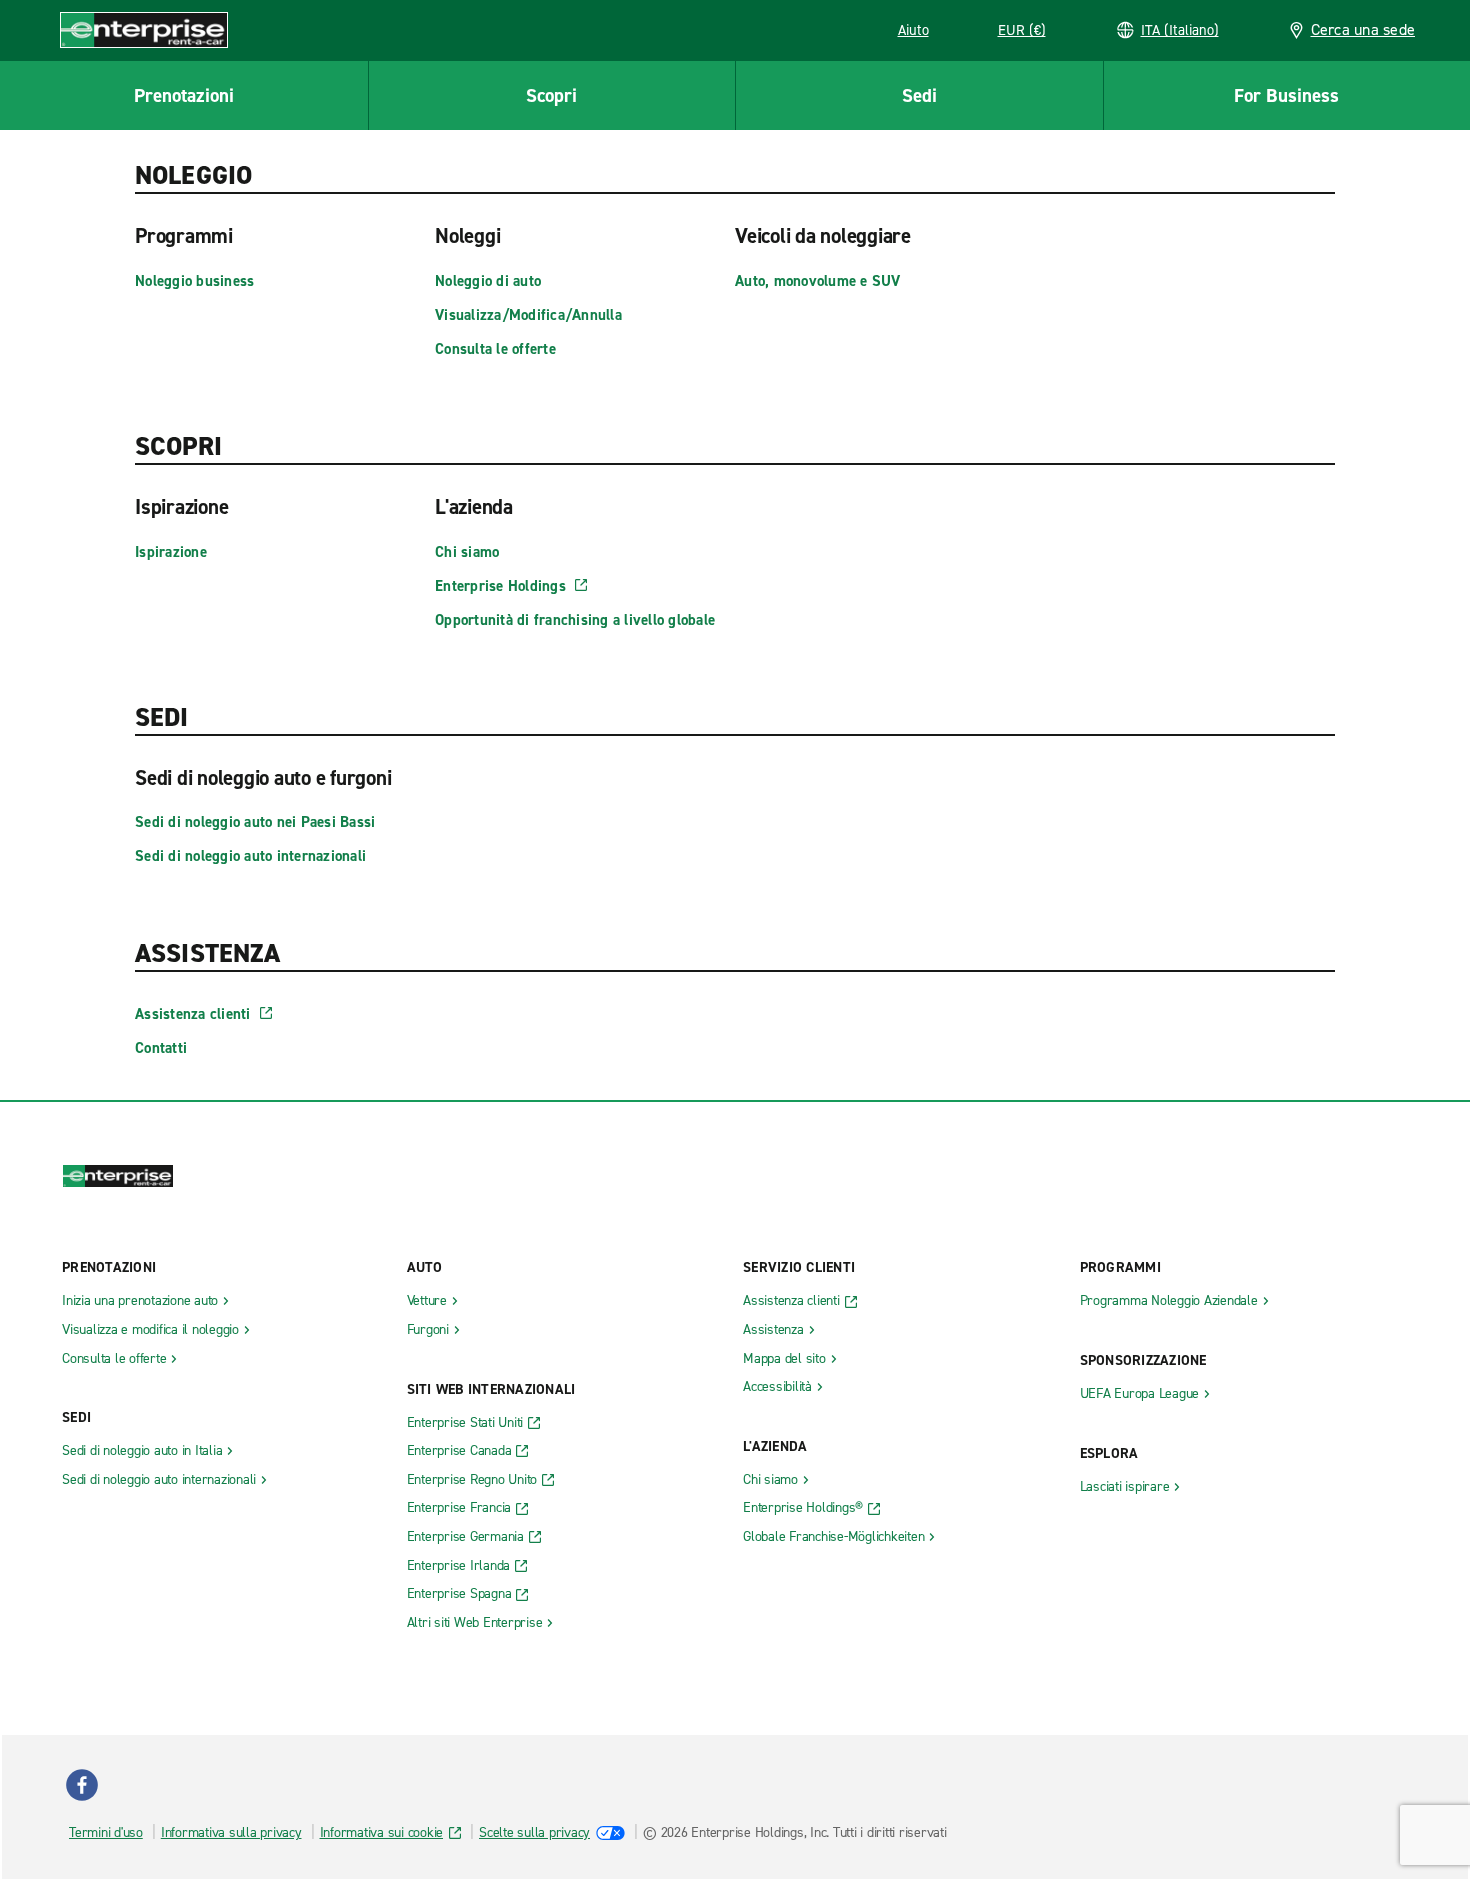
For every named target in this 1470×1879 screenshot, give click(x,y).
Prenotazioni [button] (184, 95)
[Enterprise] (144, 29)
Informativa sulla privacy (231, 1832)
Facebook (82, 1785)
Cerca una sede (1363, 29)
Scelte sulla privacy (534, 1832)
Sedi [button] (919, 95)
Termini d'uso (106, 1832)
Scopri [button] (551, 95)
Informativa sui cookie (382, 1832)
